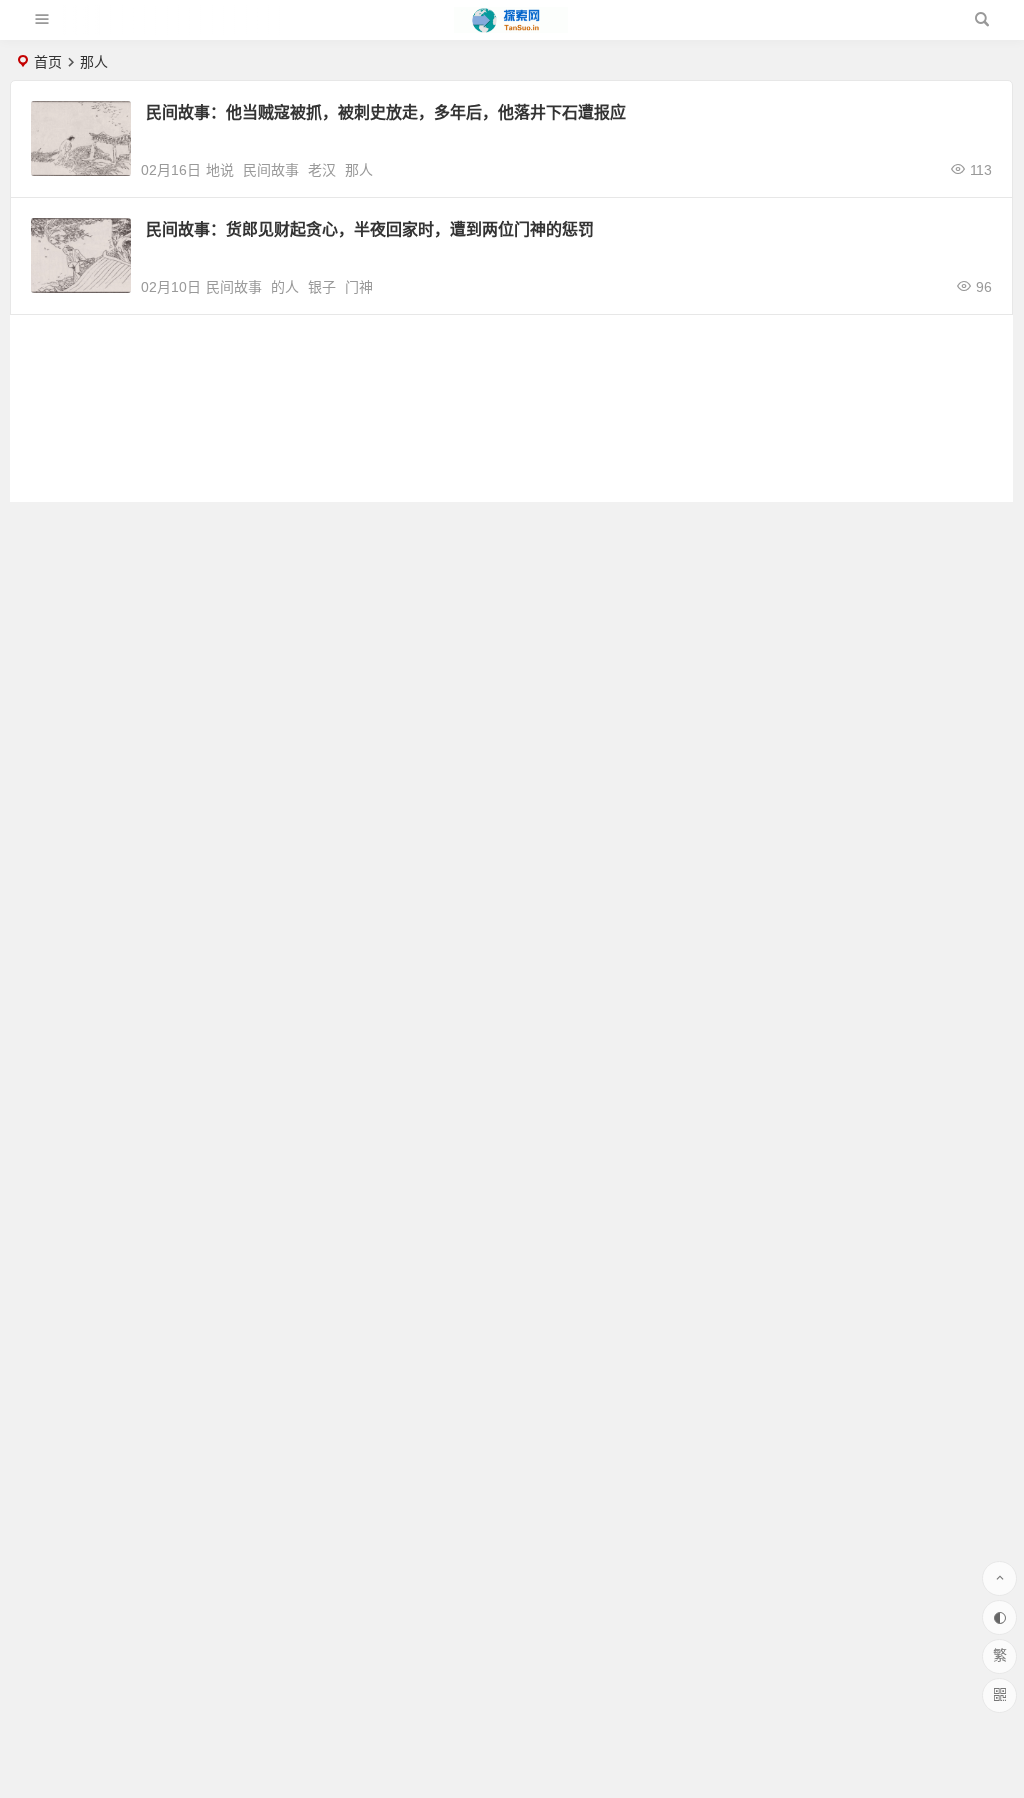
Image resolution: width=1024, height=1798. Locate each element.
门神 (359, 287)
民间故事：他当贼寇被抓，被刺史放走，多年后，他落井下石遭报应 (386, 112)
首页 (48, 62)
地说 (220, 170)
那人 (359, 170)
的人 (285, 287)
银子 (322, 287)
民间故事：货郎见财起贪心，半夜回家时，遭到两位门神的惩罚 (370, 229)
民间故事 (271, 170)
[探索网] (511, 27)
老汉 (322, 170)
